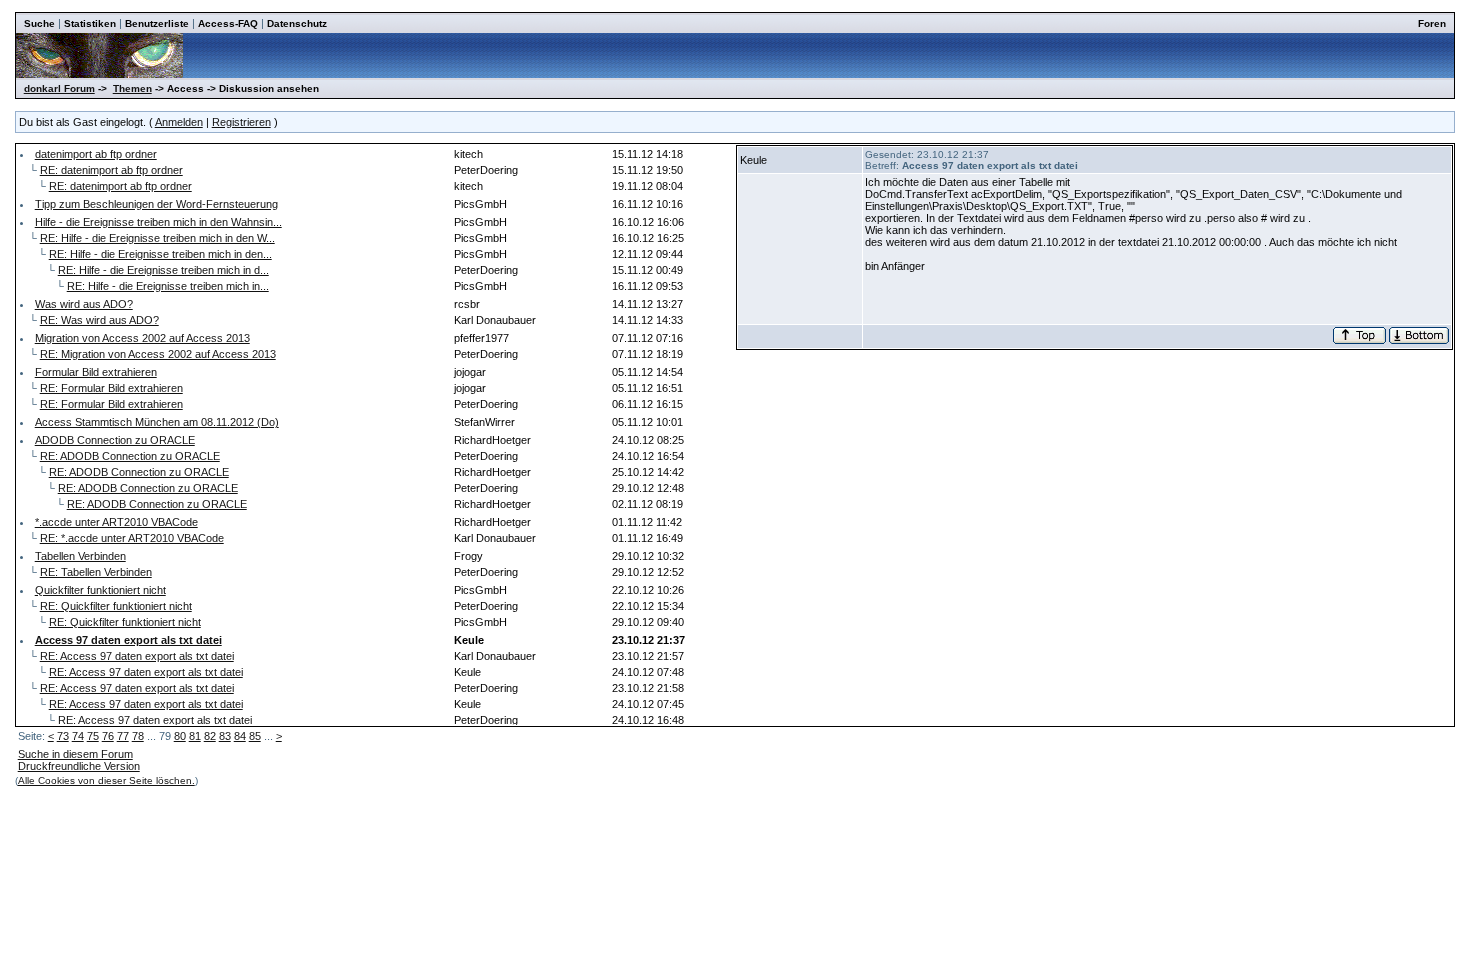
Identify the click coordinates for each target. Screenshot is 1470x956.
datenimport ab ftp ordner (96, 154)
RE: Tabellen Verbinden (96, 572)
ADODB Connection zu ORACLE (115, 440)
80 (180, 736)
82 (210, 736)
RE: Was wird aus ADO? (99, 320)
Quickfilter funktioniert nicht (100, 590)
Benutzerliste (157, 23)
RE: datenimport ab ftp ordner (111, 170)
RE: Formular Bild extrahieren (111, 388)
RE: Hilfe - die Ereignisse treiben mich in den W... (157, 238)
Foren (1432, 23)
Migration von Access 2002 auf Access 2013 (142, 338)
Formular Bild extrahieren (96, 372)
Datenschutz (297, 23)
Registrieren (241, 122)
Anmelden (179, 122)
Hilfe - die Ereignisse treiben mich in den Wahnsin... (158, 222)
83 (225, 736)
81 (195, 736)
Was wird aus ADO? (84, 304)
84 (240, 736)
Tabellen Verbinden (80, 556)
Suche (39, 23)
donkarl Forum (59, 88)
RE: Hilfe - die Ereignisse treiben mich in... (168, 286)
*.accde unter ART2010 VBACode (116, 522)
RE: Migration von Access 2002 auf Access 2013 (158, 354)
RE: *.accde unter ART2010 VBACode (132, 538)
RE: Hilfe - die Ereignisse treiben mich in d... (163, 270)
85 (255, 736)
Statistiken (90, 23)
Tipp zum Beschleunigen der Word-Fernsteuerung (156, 204)
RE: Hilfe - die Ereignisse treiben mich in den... (160, 254)
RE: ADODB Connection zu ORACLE (130, 456)
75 (93, 736)
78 (138, 736)
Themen (132, 88)
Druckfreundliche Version (79, 766)
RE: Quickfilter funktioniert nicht (116, 606)
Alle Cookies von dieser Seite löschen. (106, 780)
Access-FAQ (228, 23)
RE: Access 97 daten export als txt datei (137, 656)
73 (63, 736)
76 (108, 736)
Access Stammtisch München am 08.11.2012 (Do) (157, 422)
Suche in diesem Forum (75, 754)
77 (123, 736)
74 (78, 736)
